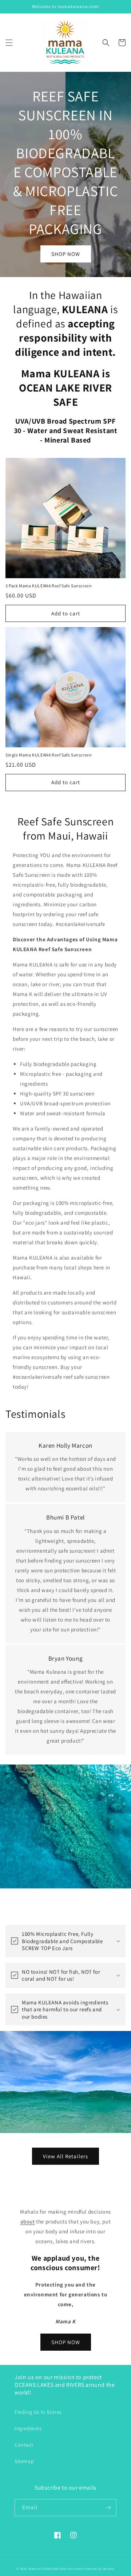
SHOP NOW (66, 254)
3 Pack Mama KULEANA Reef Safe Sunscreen (49, 586)
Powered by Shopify (99, 2569)
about (28, 2221)
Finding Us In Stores (38, 2412)
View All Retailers (65, 2156)
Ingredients (28, 2428)
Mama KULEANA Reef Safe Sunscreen (56, 2569)
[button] (9, 43)
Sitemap (24, 2461)
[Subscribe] (108, 2508)
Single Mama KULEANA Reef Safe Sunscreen (49, 755)
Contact (24, 2445)
